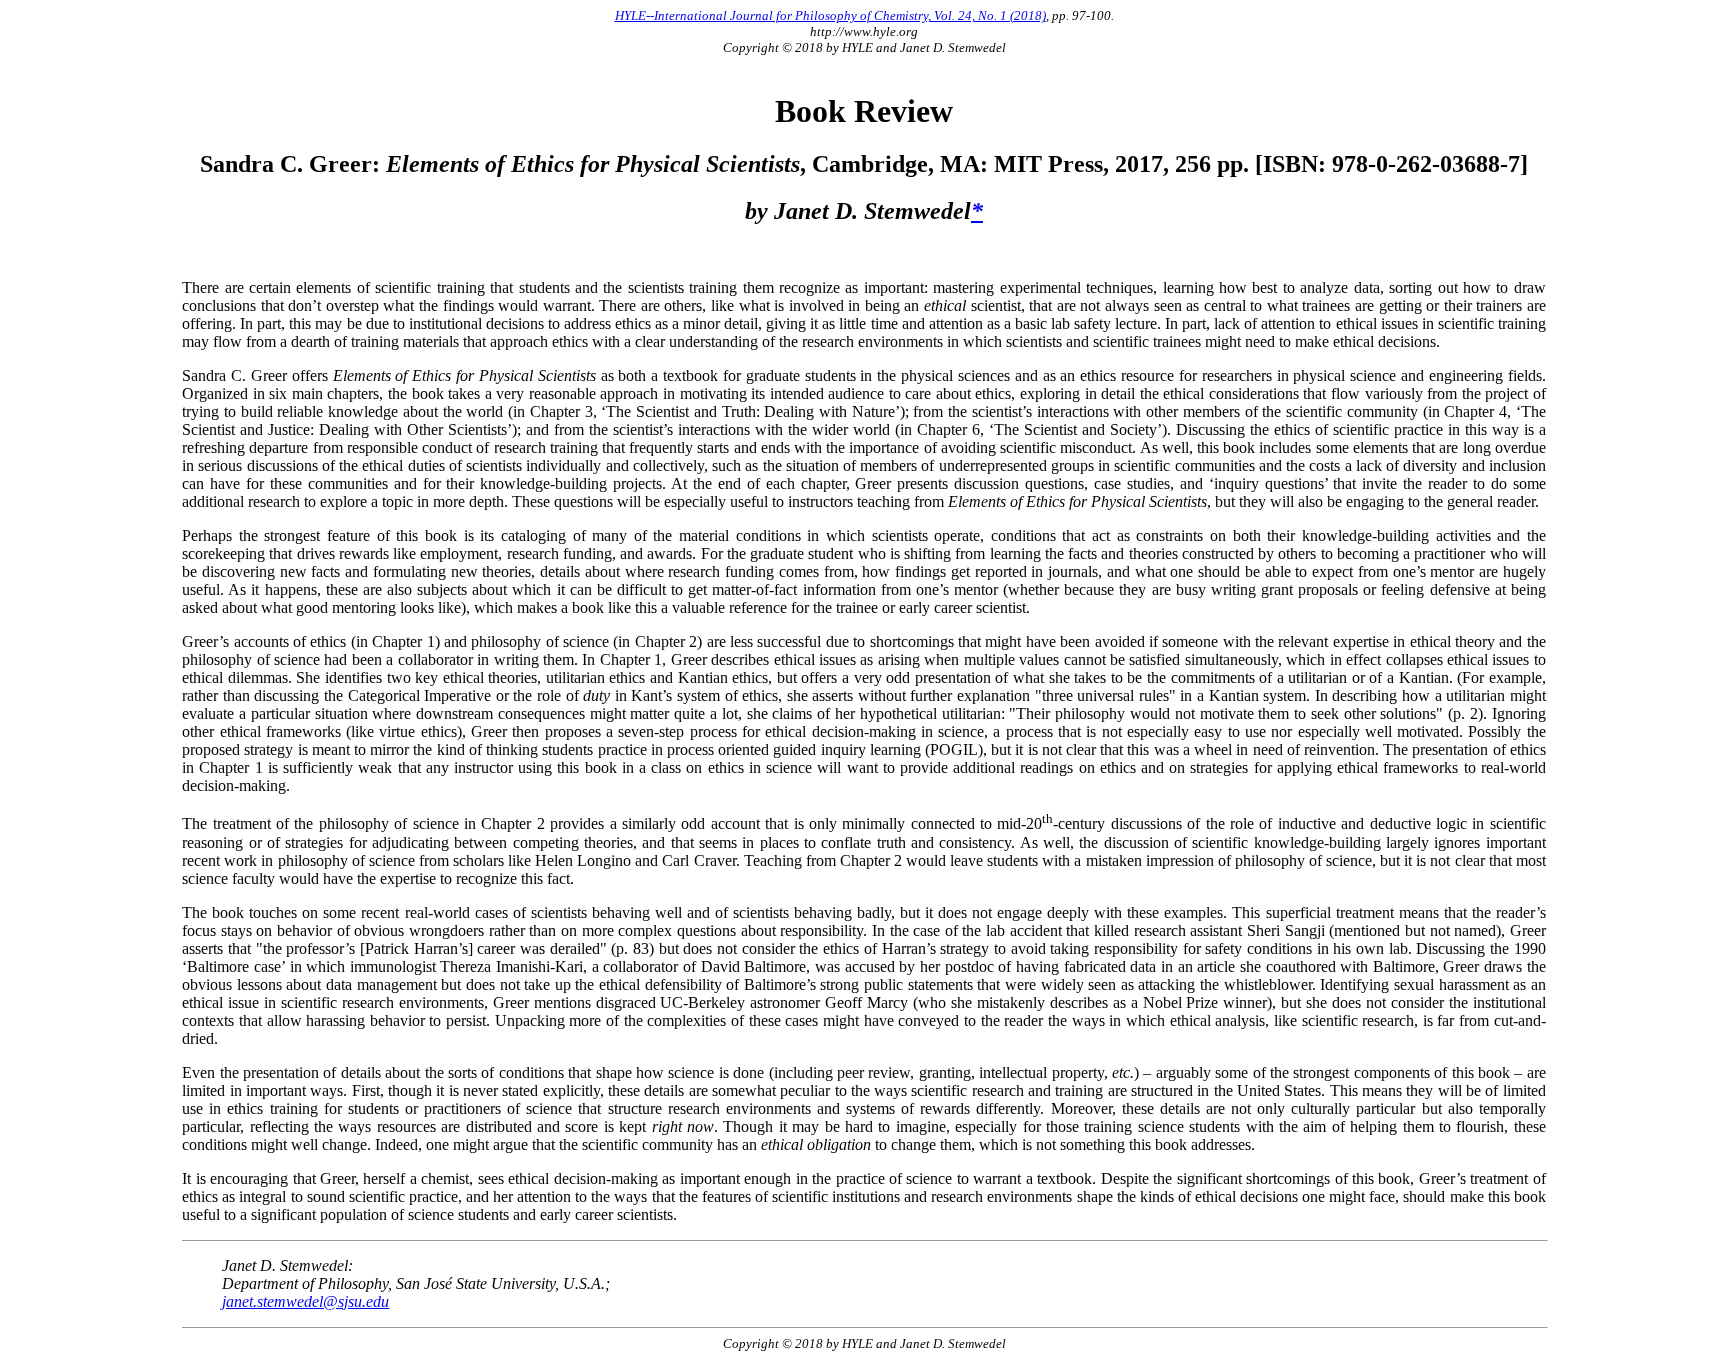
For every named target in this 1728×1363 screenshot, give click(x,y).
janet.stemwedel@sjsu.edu (305, 1301)
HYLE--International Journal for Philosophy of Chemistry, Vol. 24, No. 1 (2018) (830, 15)
